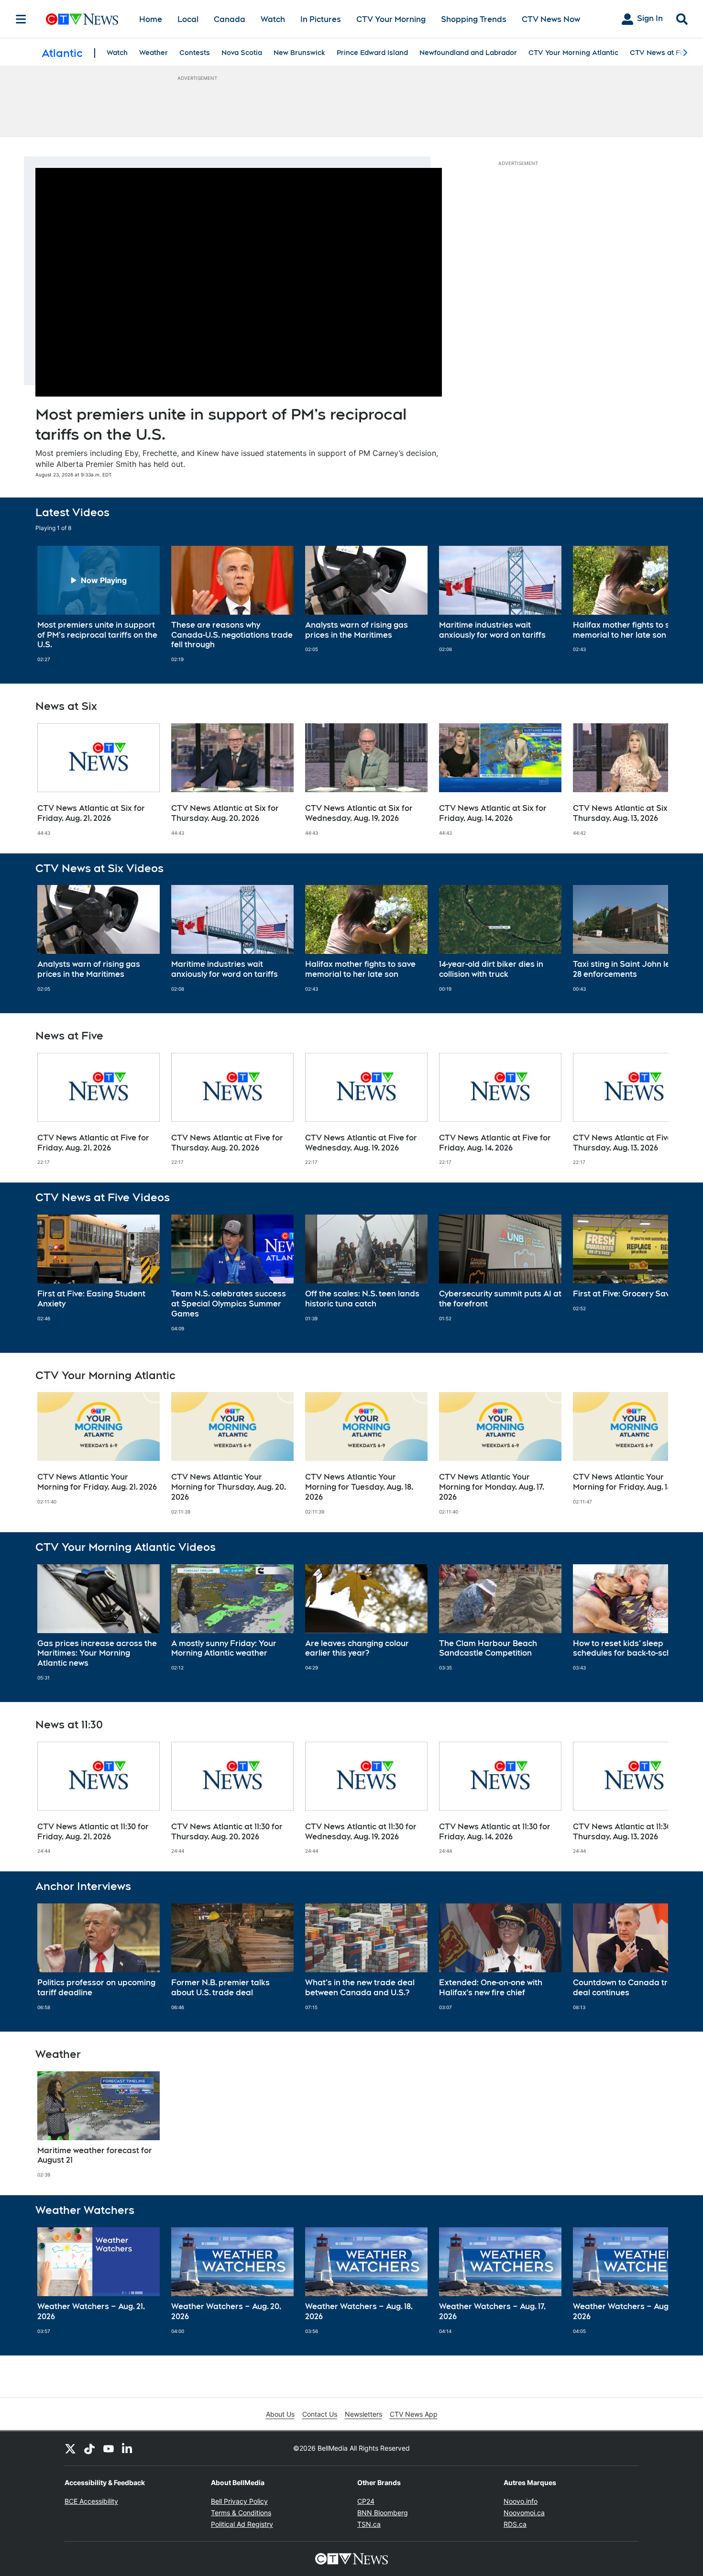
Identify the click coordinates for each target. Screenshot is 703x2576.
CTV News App (414, 2414)
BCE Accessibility (91, 2501)
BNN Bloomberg (383, 2513)
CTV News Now (551, 19)
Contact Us (320, 2414)
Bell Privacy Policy (239, 2501)
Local (188, 19)
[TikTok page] (89, 2448)
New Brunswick (299, 53)
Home (151, 19)
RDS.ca (515, 2524)
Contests (195, 53)
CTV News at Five (660, 53)
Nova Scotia (242, 53)
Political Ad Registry (242, 2524)
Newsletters (363, 2414)
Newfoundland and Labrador (468, 53)
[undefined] (99, 604)
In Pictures (321, 19)
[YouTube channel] (109, 2448)
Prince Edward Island (372, 53)
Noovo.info (521, 2501)
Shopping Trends (474, 19)
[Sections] (21, 19)
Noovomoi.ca (524, 2513)
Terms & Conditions (241, 2513)
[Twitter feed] (70, 2448)
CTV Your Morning (391, 19)
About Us (280, 2414)
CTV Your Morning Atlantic (573, 53)
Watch (273, 19)
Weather (154, 53)
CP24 (366, 2501)
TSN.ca (369, 2524)
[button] (649, 604)
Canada (230, 19)
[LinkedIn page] (128, 2448)
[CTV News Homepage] (82, 19)
